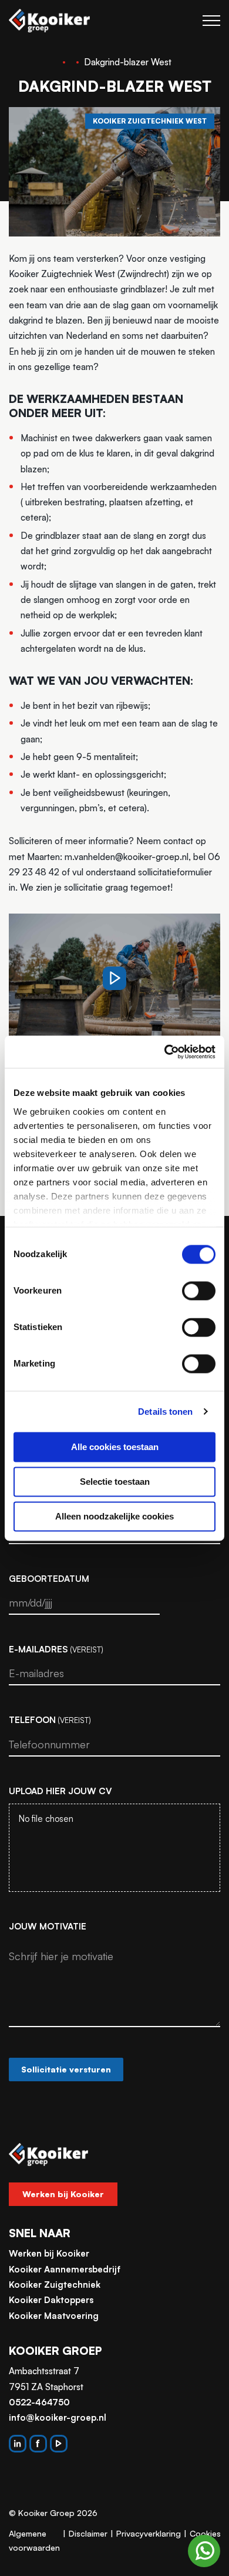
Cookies (205, 2533)
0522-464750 (39, 2402)
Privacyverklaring (149, 2533)
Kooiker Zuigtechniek (55, 2285)
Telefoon (50, 1720)
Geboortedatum (49, 1579)
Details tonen (165, 1412)
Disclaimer (88, 2533)
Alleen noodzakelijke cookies (114, 1516)
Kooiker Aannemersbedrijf (65, 2269)
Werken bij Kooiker (63, 2194)
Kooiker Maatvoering (54, 2316)
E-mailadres (56, 1649)
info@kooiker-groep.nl (58, 2417)
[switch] (199, 1291)
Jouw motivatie (48, 1926)
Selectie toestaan (115, 1482)
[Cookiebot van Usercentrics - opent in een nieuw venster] (165, 1052)
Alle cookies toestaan (115, 1447)
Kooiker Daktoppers (51, 2300)
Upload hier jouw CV (60, 1791)
